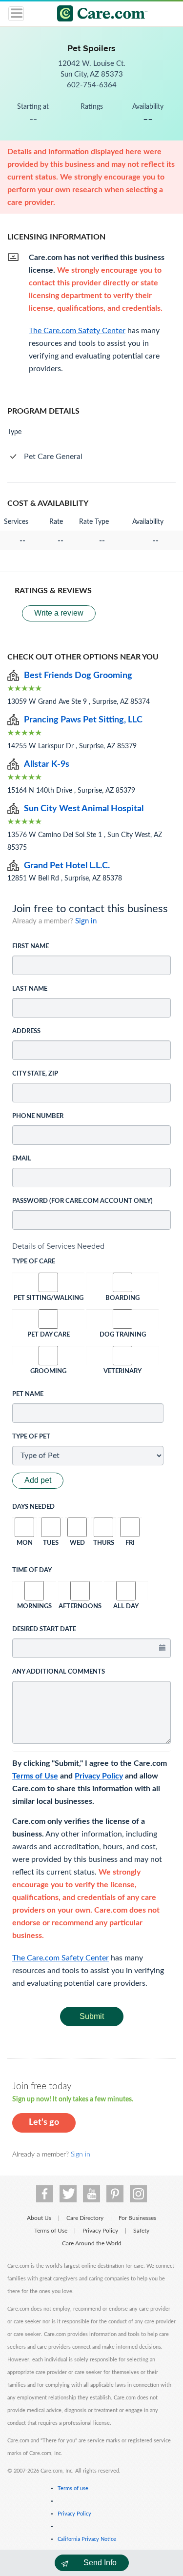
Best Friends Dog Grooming (78, 676)
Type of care (34, 1262)
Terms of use (73, 2488)
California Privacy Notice (87, 2539)
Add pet (38, 1480)
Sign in (86, 921)
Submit (92, 2016)
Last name (30, 989)
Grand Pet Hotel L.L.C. (67, 866)
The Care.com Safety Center (61, 1958)
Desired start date (44, 1629)
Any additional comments (59, 1672)
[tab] (91, 1246)
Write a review (59, 613)
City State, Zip (35, 1074)
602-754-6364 (92, 85)
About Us (39, 2218)
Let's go (44, 2122)
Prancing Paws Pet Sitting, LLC (83, 720)
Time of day (32, 1570)
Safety (141, 2231)
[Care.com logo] (98, 15)
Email (22, 1159)
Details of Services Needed (58, 1246)
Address (26, 1031)
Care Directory (85, 2218)
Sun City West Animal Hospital (84, 809)
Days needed (33, 1507)
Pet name (28, 1394)
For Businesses (137, 2218)
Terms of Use (35, 1776)
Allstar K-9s (47, 764)
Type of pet (31, 1437)
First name (30, 947)
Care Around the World (92, 2243)
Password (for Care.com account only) (82, 1201)
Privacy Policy (99, 1776)
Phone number (38, 1116)
